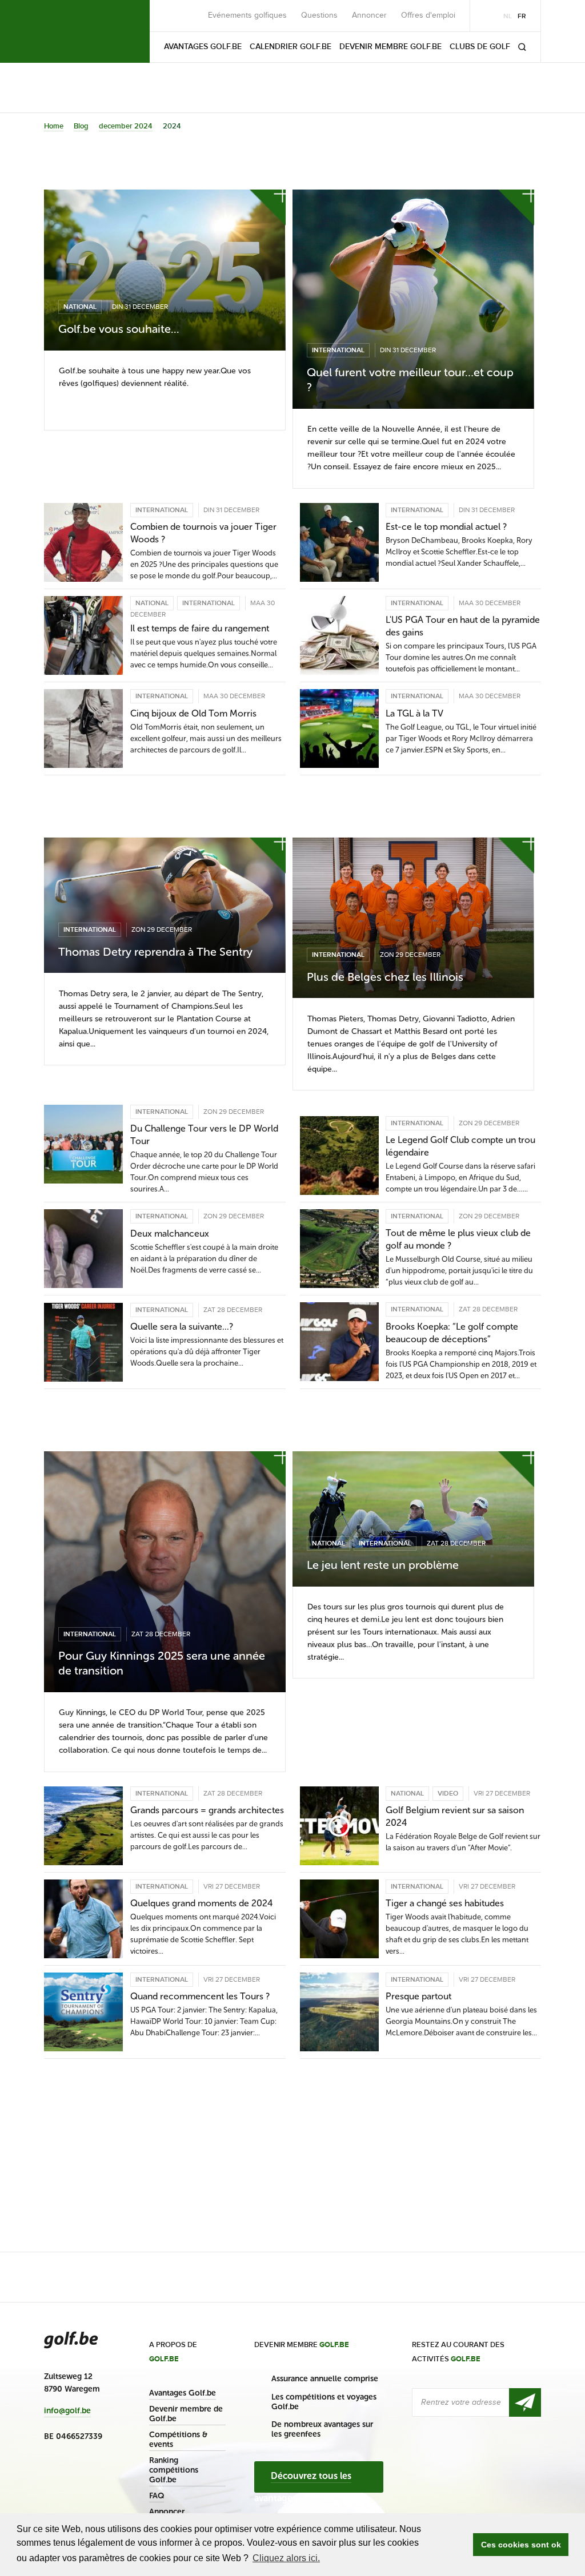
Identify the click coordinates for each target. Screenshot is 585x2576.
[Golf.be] (83, 31)
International (338, 350)
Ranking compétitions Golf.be (174, 2470)
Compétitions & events (178, 2440)
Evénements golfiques (247, 15)
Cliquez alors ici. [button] (286, 2558)
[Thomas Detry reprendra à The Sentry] (165, 905)
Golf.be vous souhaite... (119, 329)
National (80, 307)
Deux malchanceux (170, 1233)
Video (448, 1794)
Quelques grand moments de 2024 (202, 1903)
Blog (81, 126)
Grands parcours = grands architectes (207, 1810)
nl (508, 16)
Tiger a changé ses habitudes (445, 1903)
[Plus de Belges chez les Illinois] (413, 918)
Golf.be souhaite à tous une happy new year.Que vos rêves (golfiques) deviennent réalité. (155, 377)
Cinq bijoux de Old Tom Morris (193, 713)
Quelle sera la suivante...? (182, 1327)
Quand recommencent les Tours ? (200, 1996)
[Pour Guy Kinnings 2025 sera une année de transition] (165, 1572)
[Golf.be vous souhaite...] (165, 270)
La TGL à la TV (414, 713)
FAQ (157, 2496)
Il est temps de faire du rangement (200, 628)
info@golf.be (67, 2411)
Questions (319, 15)
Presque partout (418, 1996)
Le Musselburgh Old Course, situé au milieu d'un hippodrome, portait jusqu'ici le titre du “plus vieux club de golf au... (459, 1271)
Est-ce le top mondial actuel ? (446, 527)
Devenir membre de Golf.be (186, 2414)
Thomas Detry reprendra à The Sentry (155, 952)
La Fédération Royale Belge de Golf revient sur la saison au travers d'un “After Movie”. (463, 1842)
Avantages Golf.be (183, 2393)
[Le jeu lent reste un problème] (413, 1519)
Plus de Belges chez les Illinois (385, 977)
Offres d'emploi (428, 15)
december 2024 (126, 126)
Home (54, 126)
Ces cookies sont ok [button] (521, 2545)
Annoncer (369, 15)
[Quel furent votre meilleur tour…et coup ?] (413, 299)
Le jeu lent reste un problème (383, 1565)
